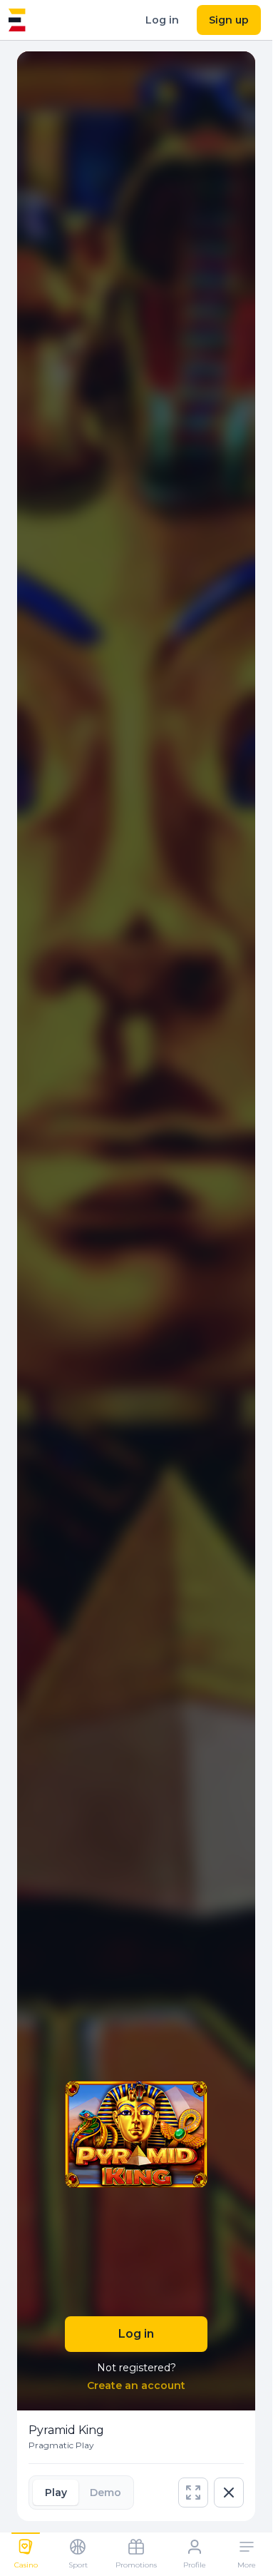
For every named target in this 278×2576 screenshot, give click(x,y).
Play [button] (56, 2493)
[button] (193, 2493)
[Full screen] (193, 2493)
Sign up (229, 20)
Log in (162, 20)
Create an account (136, 2385)
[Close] (229, 2493)
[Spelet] (17, 20)
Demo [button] (105, 2493)
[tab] (56, 2493)
